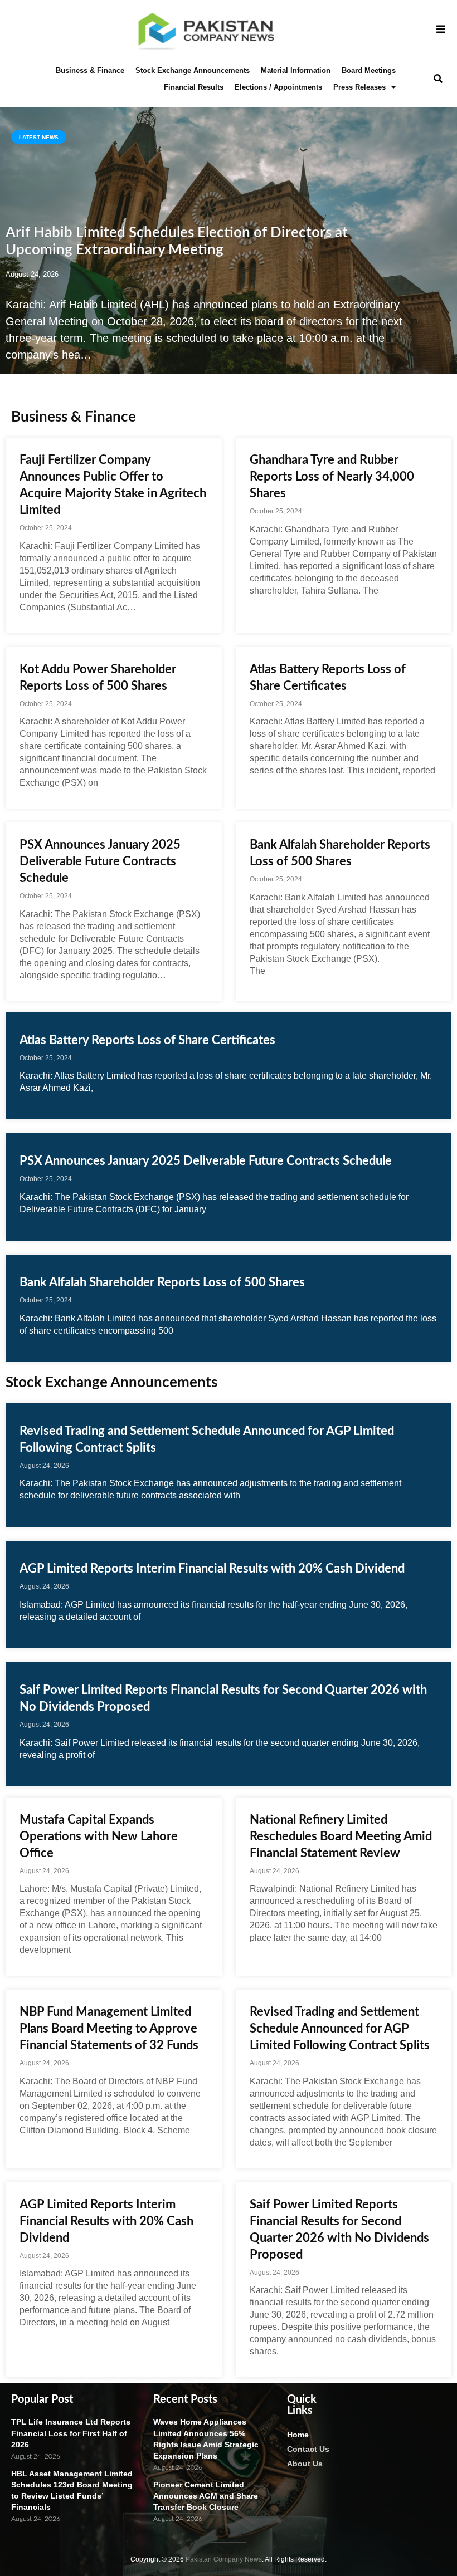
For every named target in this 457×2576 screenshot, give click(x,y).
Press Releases (359, 87)
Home (298, 2435)
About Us (305, 2464)
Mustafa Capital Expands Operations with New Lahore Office (99, 1836)
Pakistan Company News (224, 2559)
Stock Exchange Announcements (193, 70)
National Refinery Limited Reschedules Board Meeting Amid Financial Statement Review (341, 1836)
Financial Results (194, 87)
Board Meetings (369, 70)
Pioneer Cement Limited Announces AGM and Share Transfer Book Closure (206, 2496)
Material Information (296, 70)
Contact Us (308, 2449)
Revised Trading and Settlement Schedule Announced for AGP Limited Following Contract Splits (340, 2029)
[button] (438, 79)
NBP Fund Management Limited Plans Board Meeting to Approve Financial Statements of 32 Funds (109, 2029)
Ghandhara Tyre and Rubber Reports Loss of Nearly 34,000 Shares (332, 477)
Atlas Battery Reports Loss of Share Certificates (147, 1040)
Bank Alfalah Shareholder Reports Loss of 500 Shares (162, 1282)
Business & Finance (90, 70)
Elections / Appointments (278, 87)
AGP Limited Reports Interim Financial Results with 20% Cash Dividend (212, 1569)
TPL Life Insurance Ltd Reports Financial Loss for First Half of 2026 (71, 2433)
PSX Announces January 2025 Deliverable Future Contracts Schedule (100, 861)
